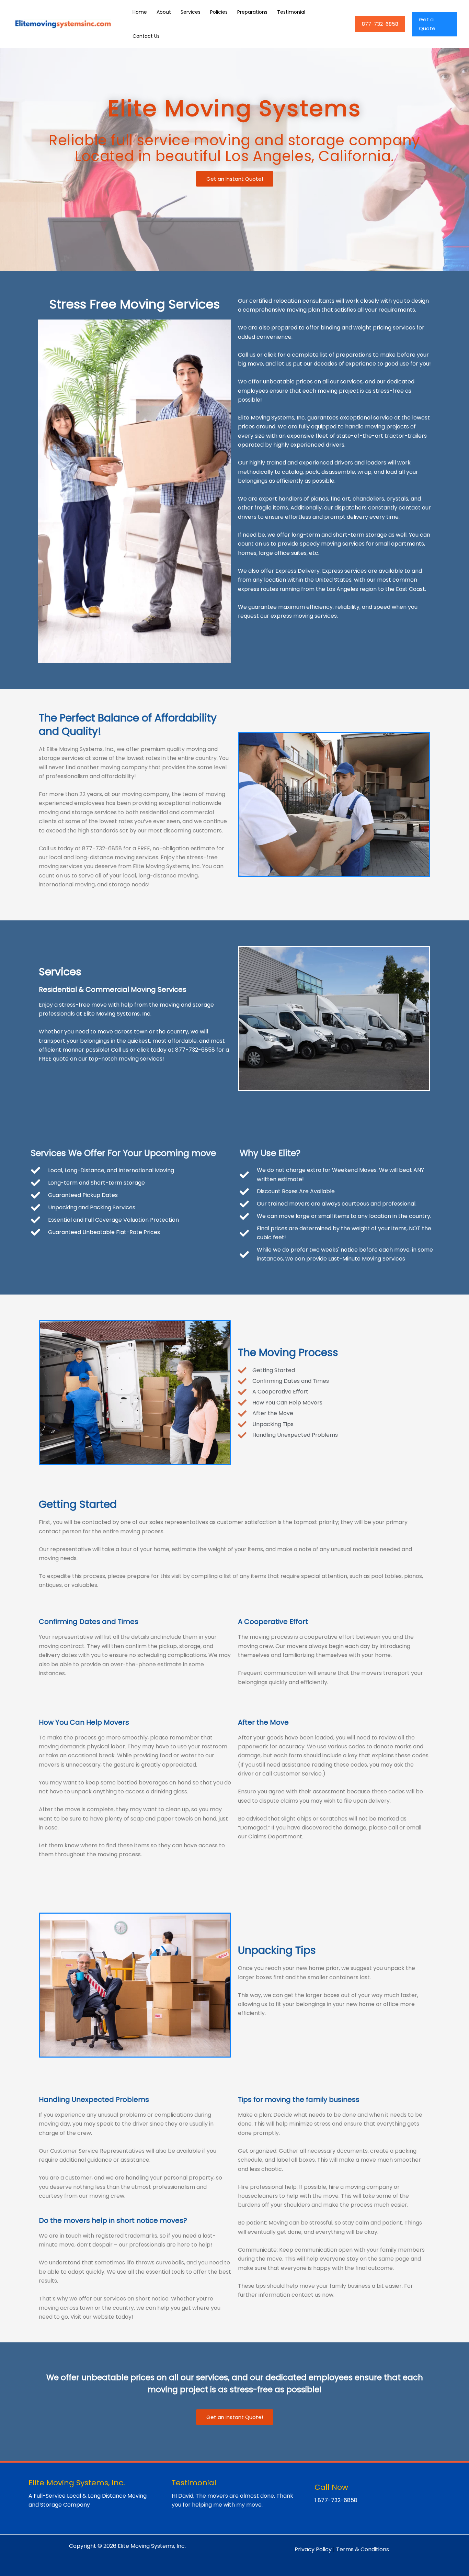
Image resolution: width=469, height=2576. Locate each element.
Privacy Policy (313, 2549)
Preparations (252, 12)
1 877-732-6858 (336, 2500)
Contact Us (146, 36)
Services (191, 12)
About (164, 12)
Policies (219, 12)
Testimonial (291, 12)
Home (140, 12)
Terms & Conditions (363, 2549)
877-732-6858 (380, 24)
